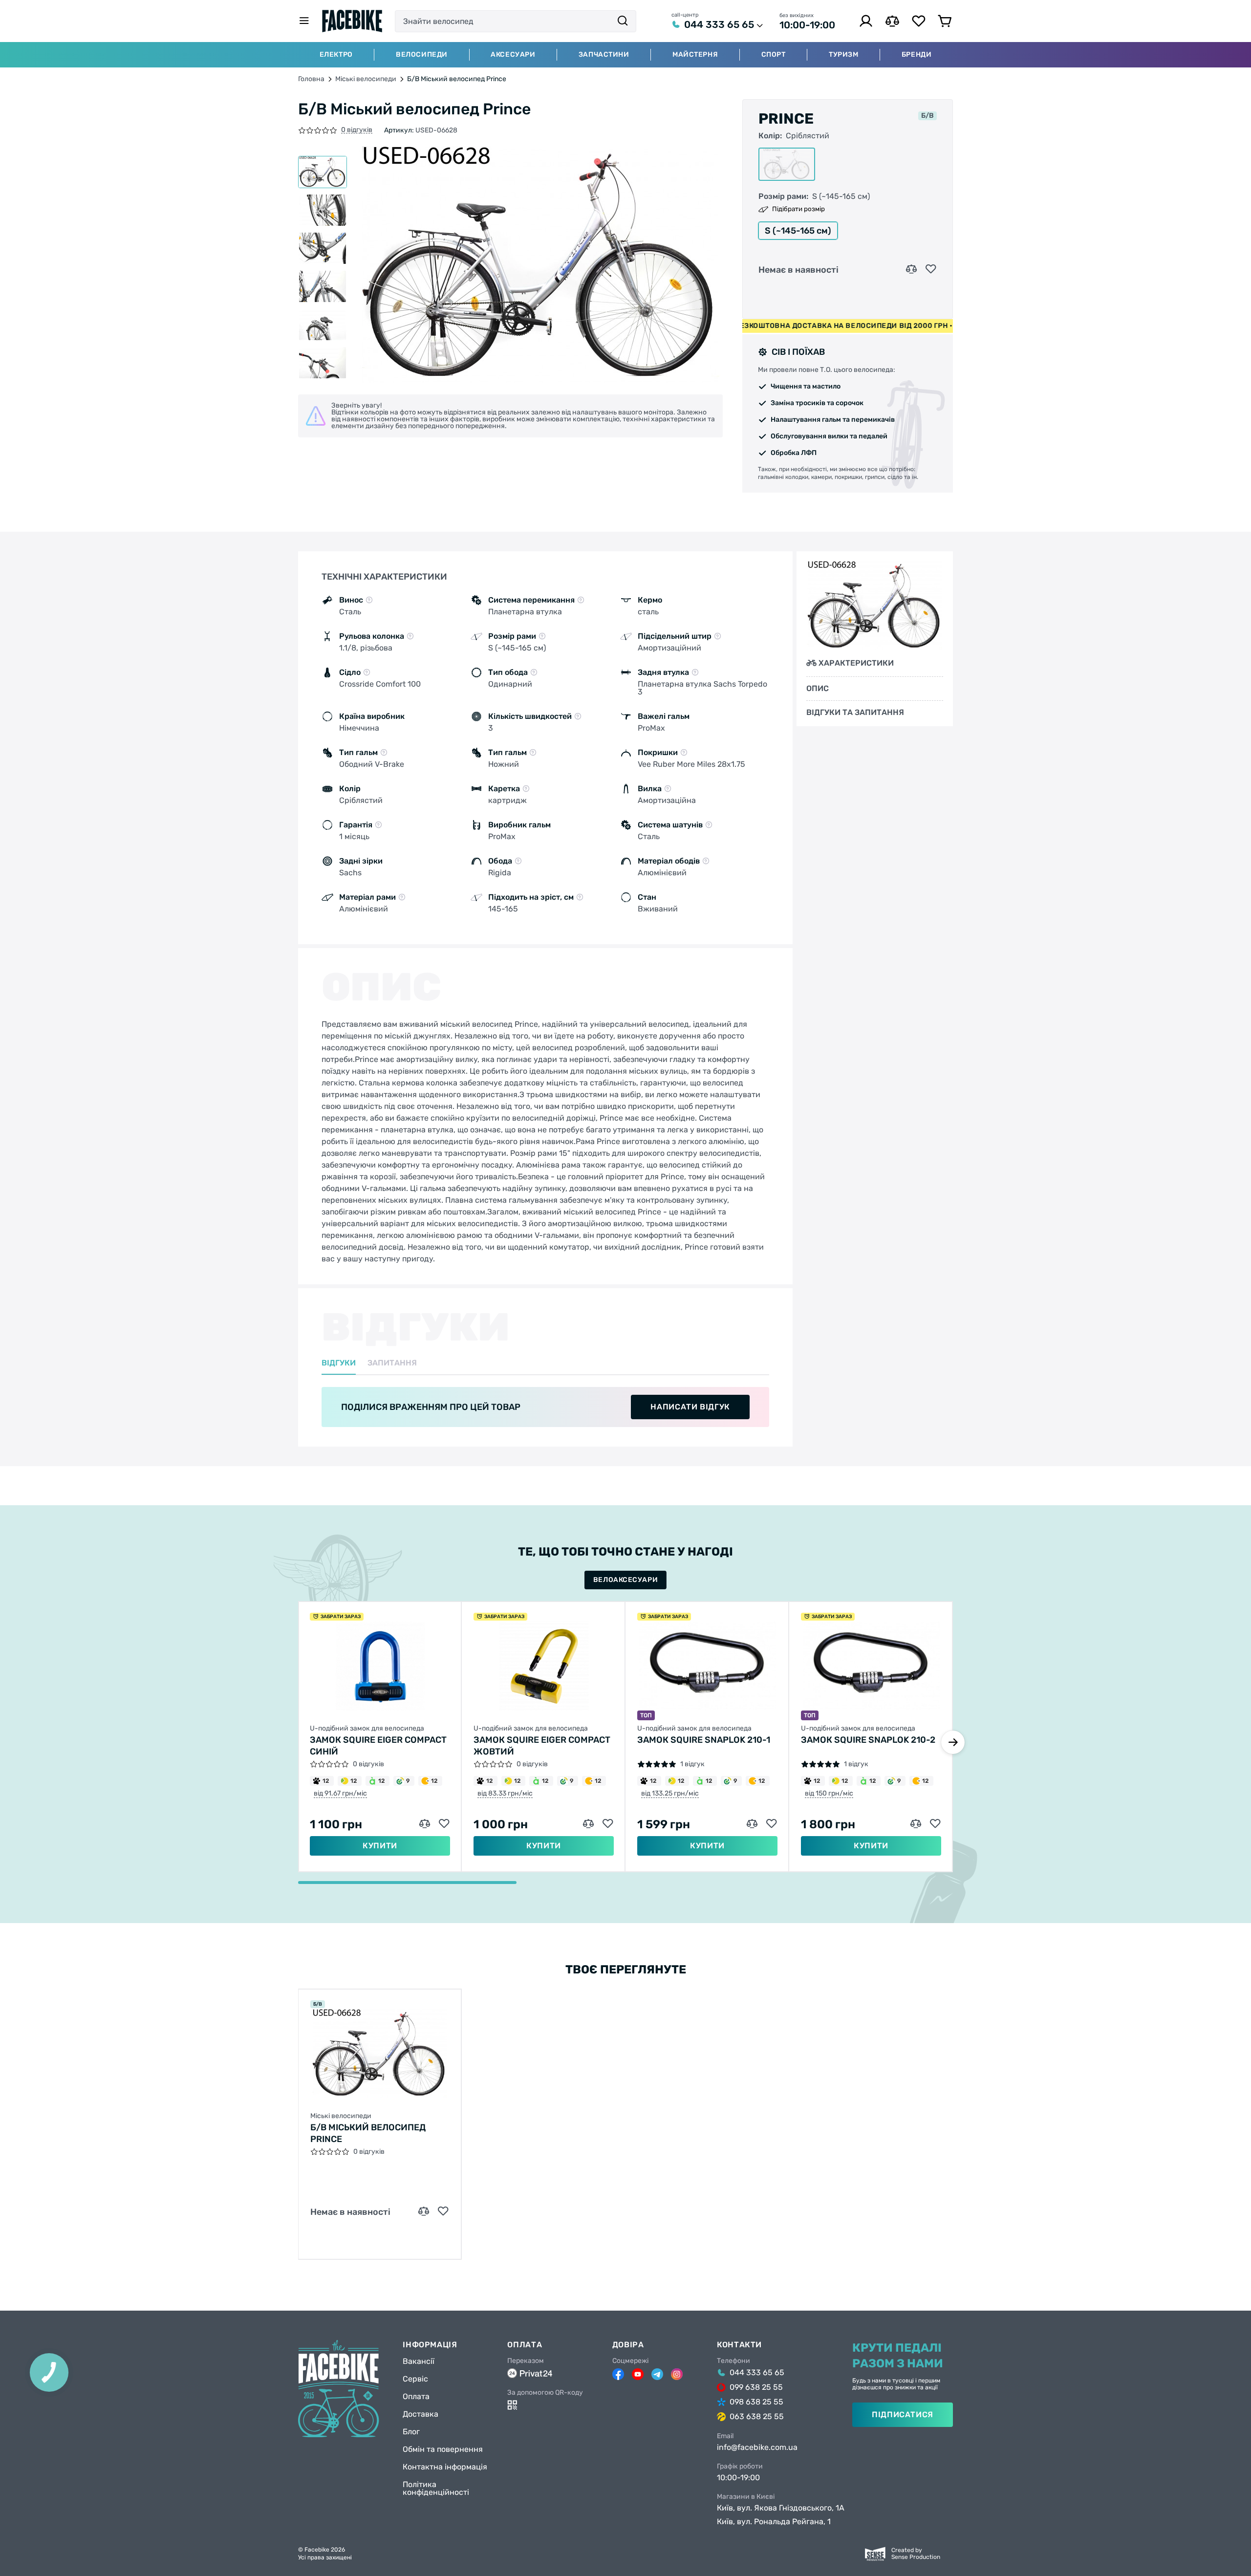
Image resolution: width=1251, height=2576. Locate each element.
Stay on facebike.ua (625, 1330)
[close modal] (727, 1238)
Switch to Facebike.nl (625, 1298)
